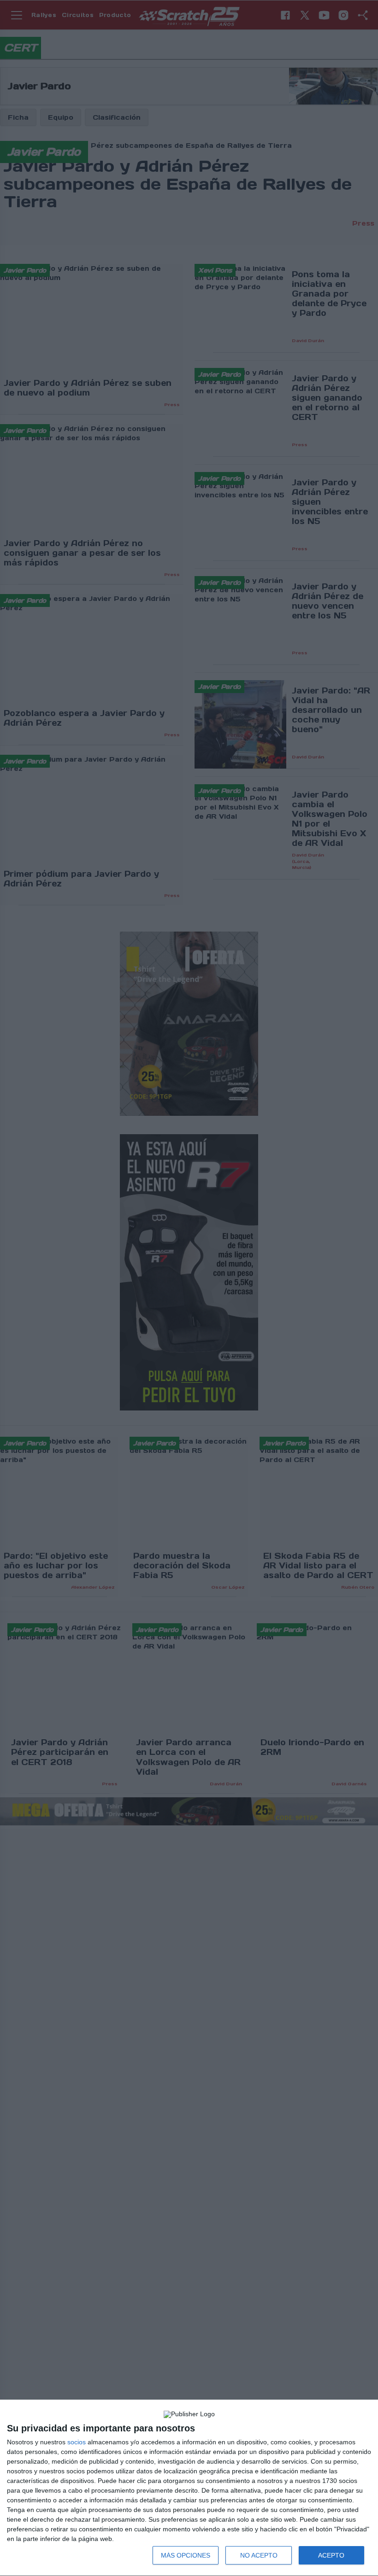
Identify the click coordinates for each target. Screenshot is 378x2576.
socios (77, 2442)
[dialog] (189, 2488)
